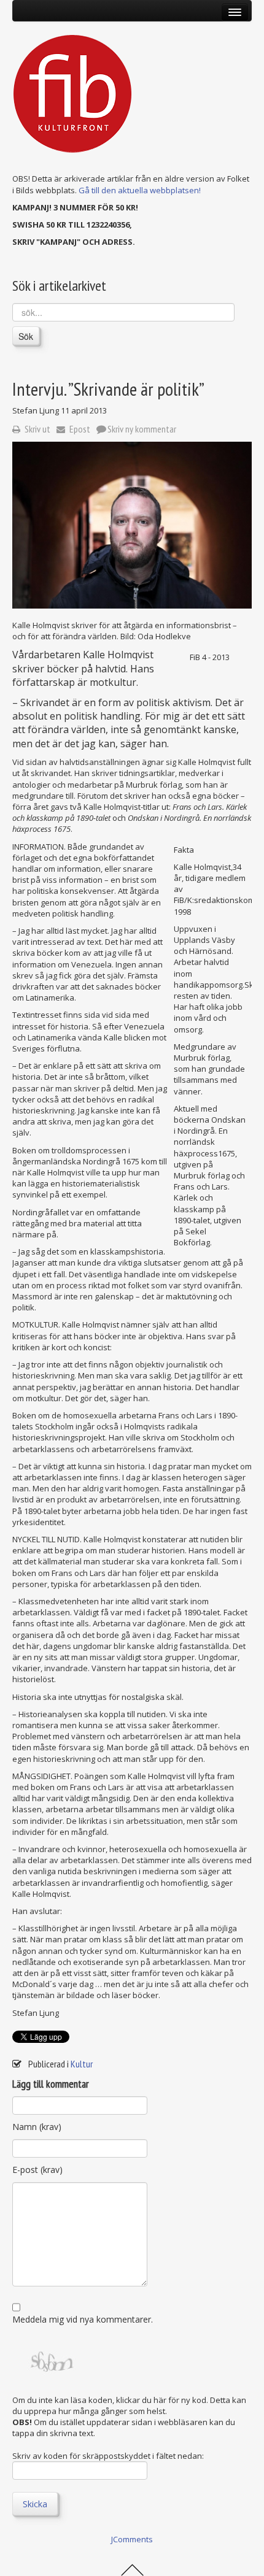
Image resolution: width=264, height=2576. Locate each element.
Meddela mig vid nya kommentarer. (83, 2319)
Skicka (35, 2504)
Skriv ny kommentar (142, 429)
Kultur (82, 2064)
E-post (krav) (37, 2170)
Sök (26, 336)
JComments (132, 2539)
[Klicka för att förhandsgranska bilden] (132, 525)
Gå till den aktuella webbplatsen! (140, 190)
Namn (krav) (37, 2127)
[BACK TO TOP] (132, 2569)
